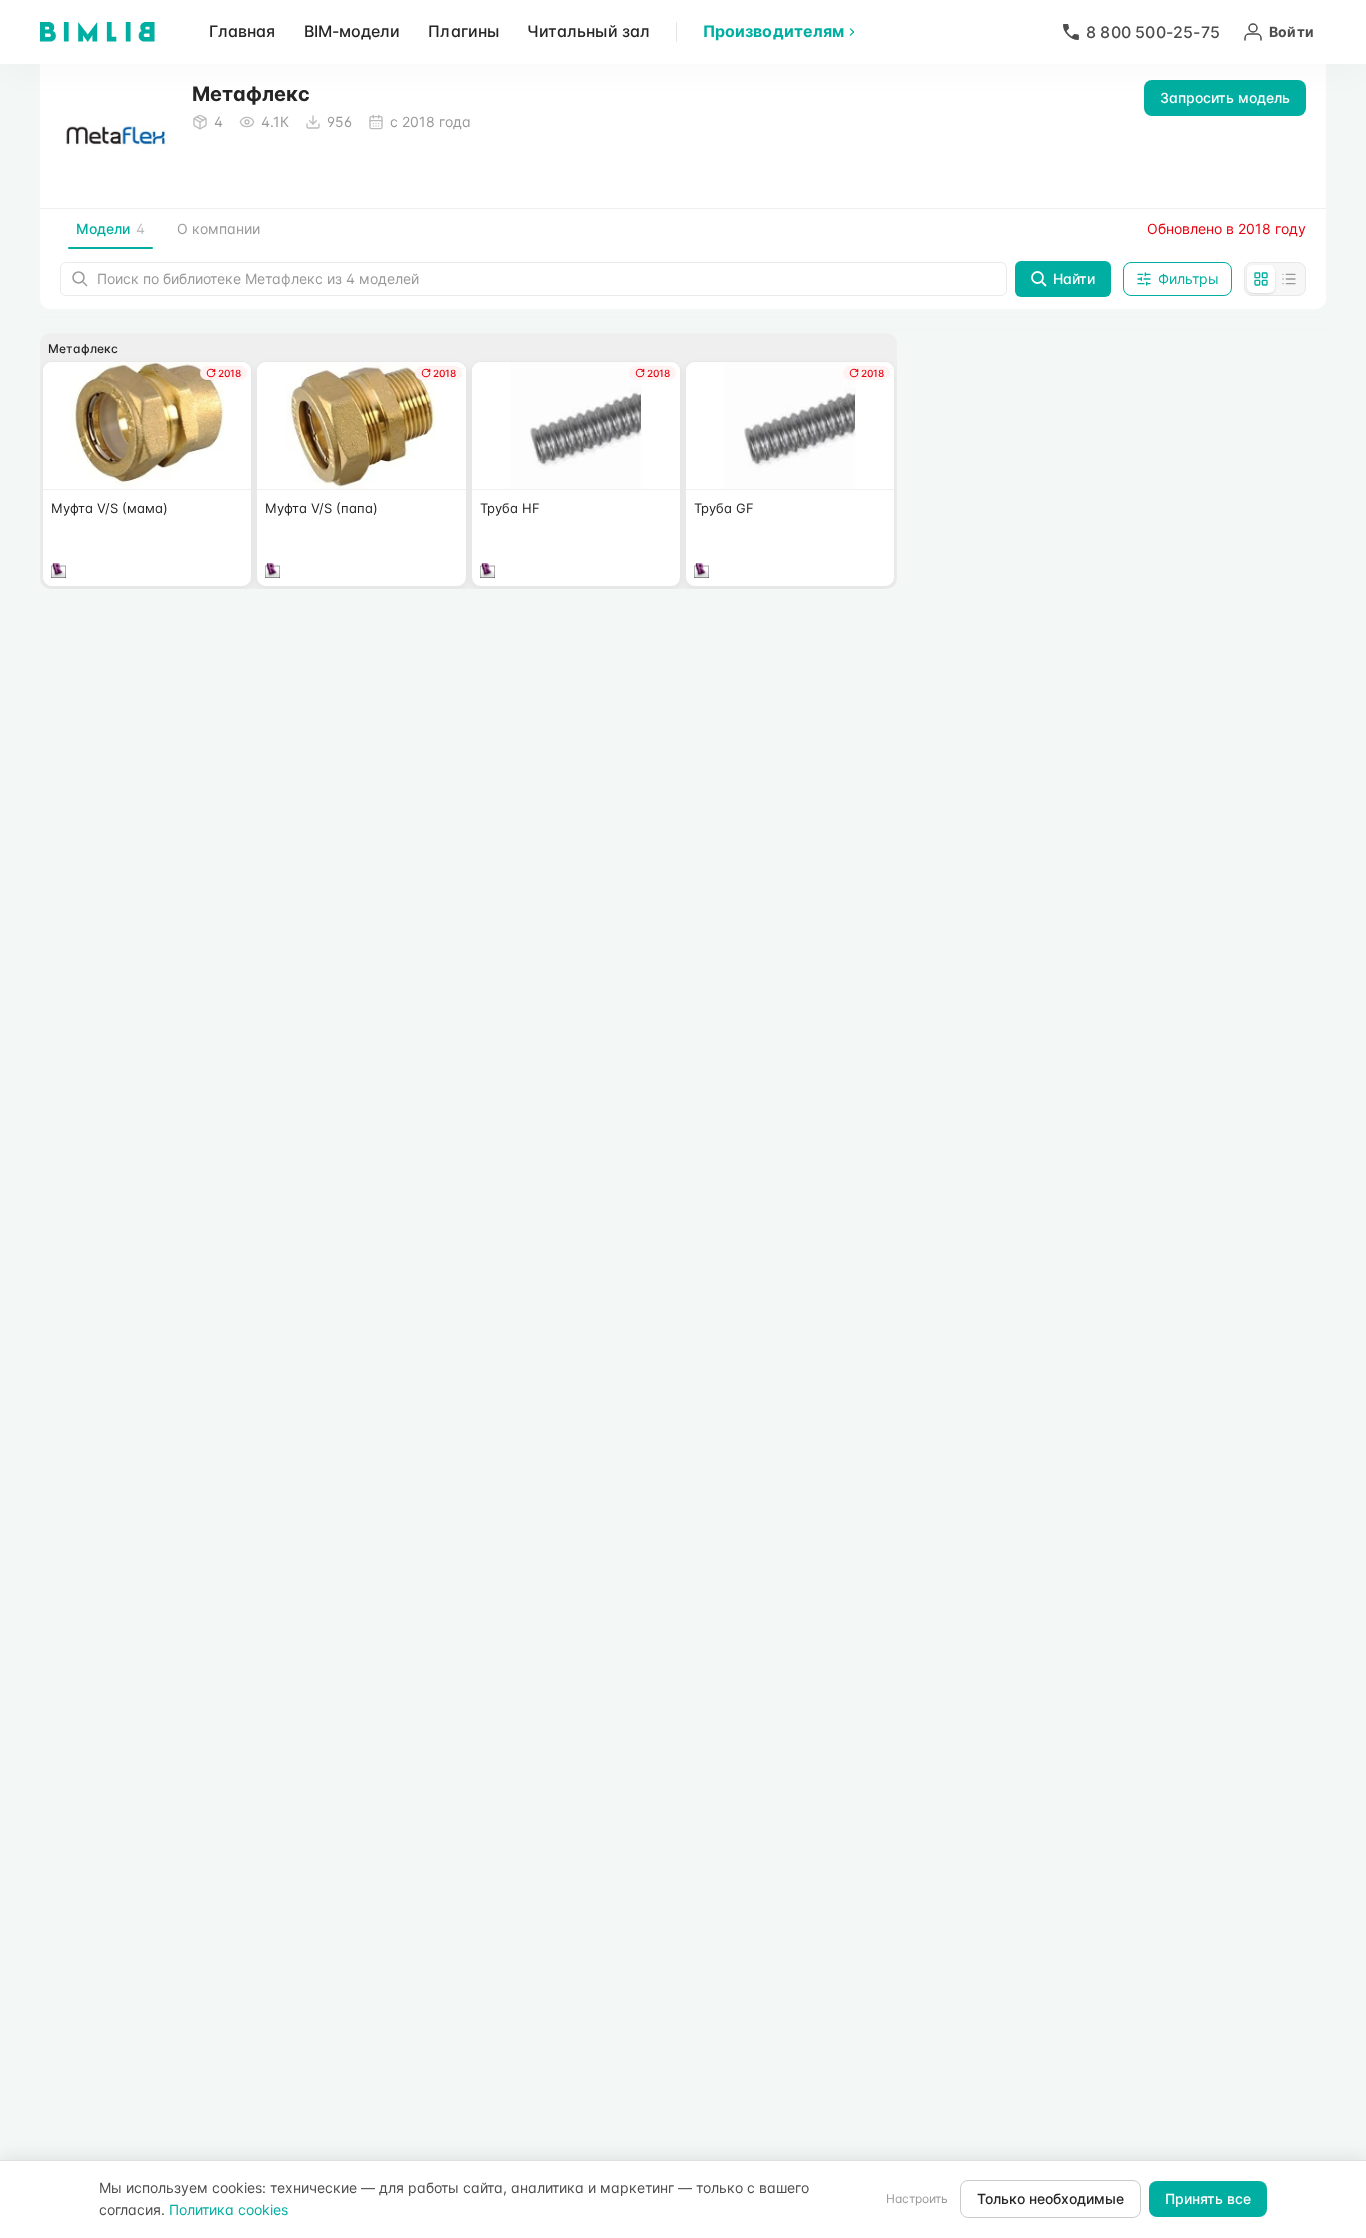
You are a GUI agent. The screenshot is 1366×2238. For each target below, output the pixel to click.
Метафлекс (83, 348)
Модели (110, 228)
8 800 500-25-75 (1153, 32)
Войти (1291, 31)
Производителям (773, 31)
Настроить (917, 2198)
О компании (218, 228)
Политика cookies (228, 2209)
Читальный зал (588, 31)
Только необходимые (1050, 2198)
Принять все (1208, 2198)
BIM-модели (352, 31)
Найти (1074, 278)
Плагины (463, 31)
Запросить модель (1225, 97)
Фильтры (1188, 278)
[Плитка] (1261, 279)
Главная (242, 31)
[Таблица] (1289, 279)
